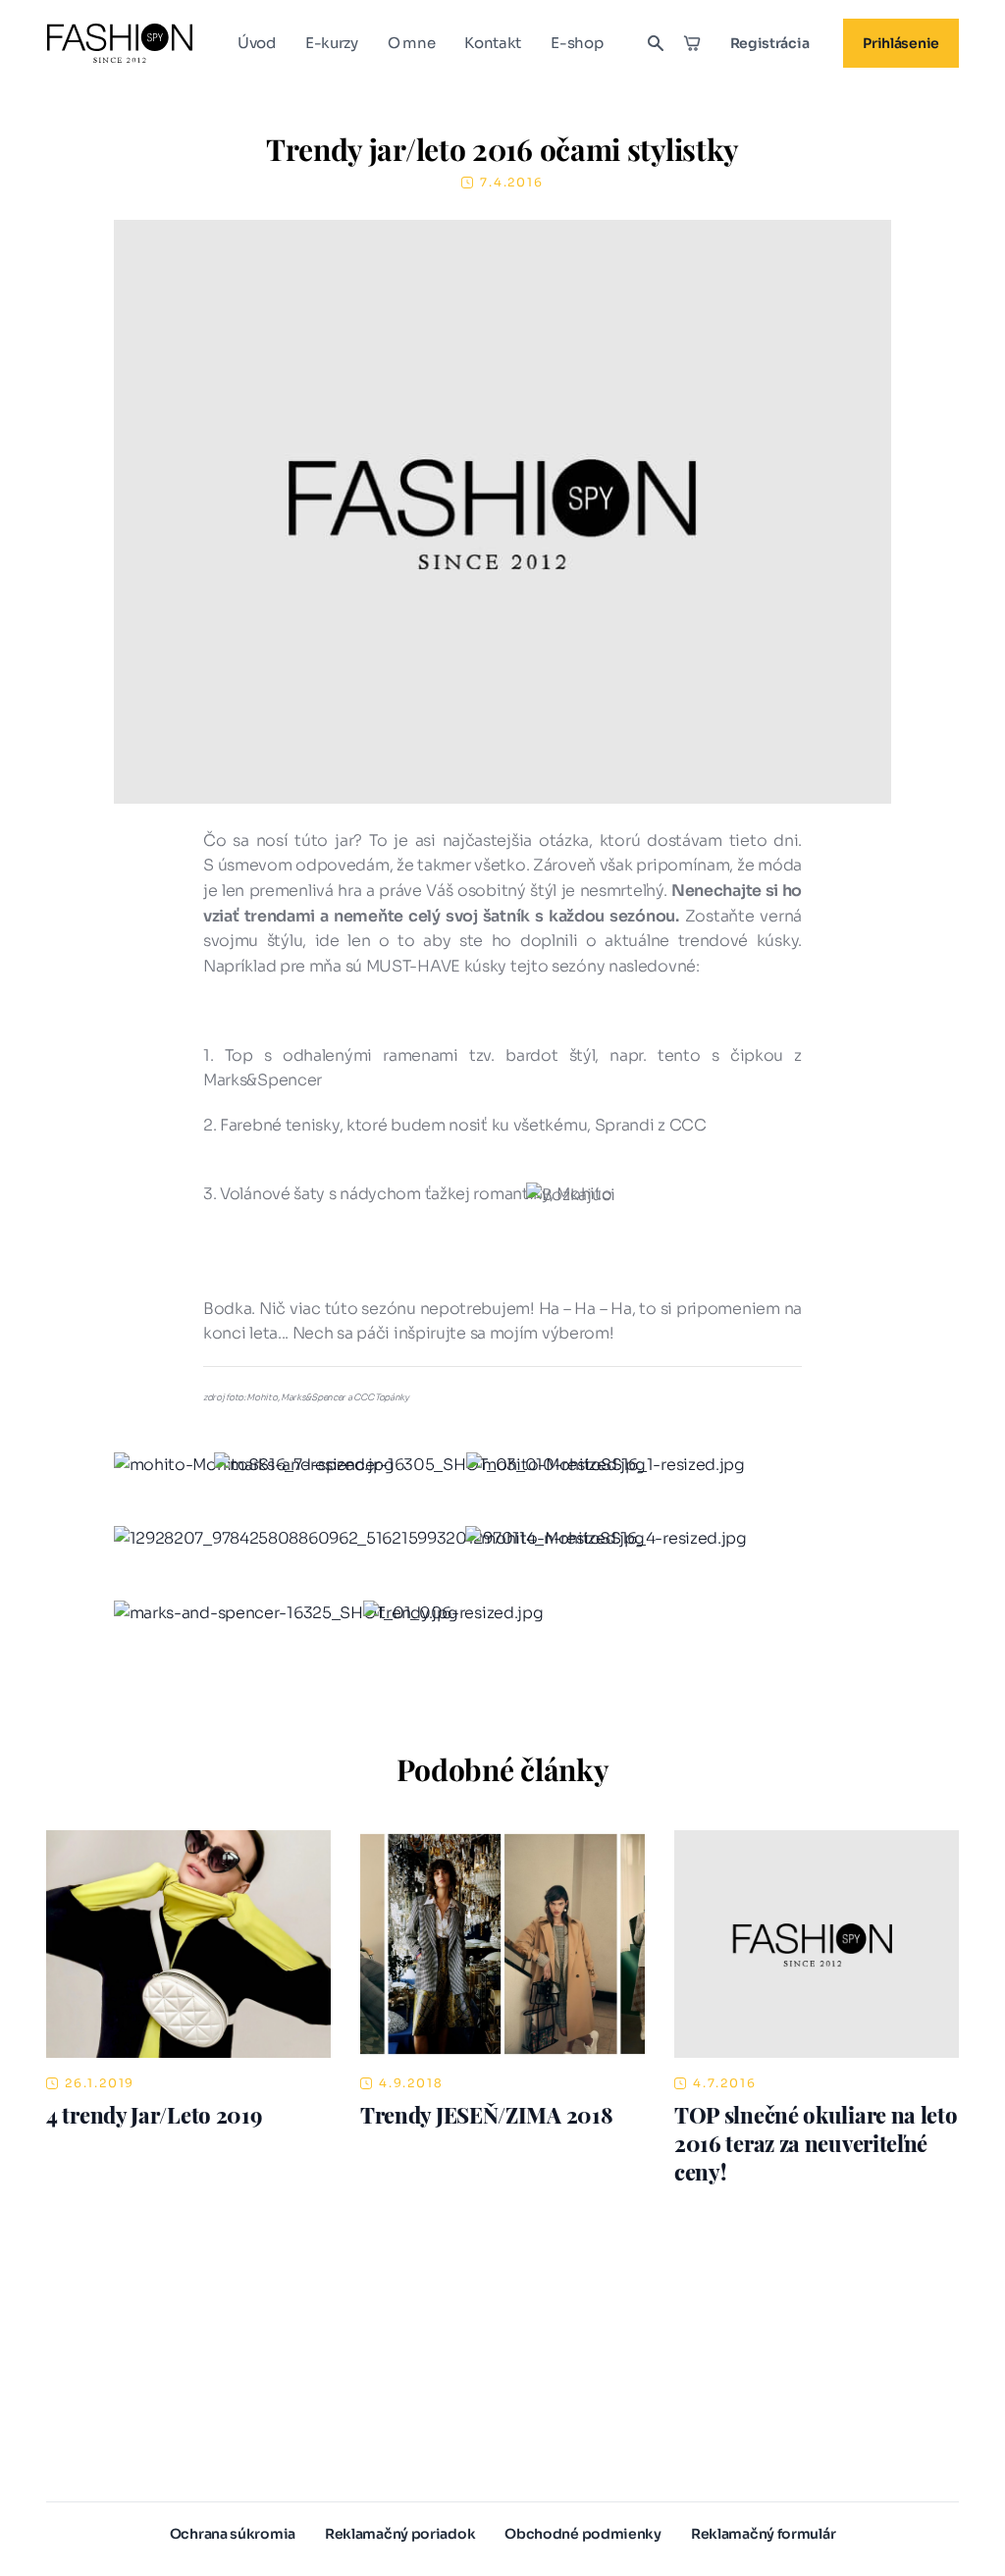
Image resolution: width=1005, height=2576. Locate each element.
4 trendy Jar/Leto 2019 (154, 2115)
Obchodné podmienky (583, 2534)
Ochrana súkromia (233, 2534)
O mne (412, 43)
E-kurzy (332, 43)
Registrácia (770, 43)
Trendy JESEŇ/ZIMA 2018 (486, 2115)
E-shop (577, 43)
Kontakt (493, 43)
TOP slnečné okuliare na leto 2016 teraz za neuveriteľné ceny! (816, 2143)
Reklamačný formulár (763, 2534)
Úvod (257, 43)
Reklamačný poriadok (400, 2534)
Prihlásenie (901, 43)
